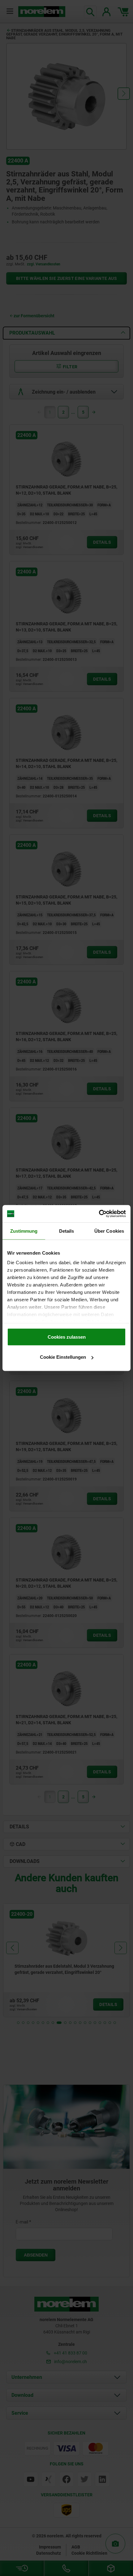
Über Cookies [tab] (109, 1231)
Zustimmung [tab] (24, 1231)
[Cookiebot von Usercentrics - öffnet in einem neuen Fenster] (99, 1214)
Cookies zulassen (67, 1337)
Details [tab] (67, 1231)
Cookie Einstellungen (63, 1357)
